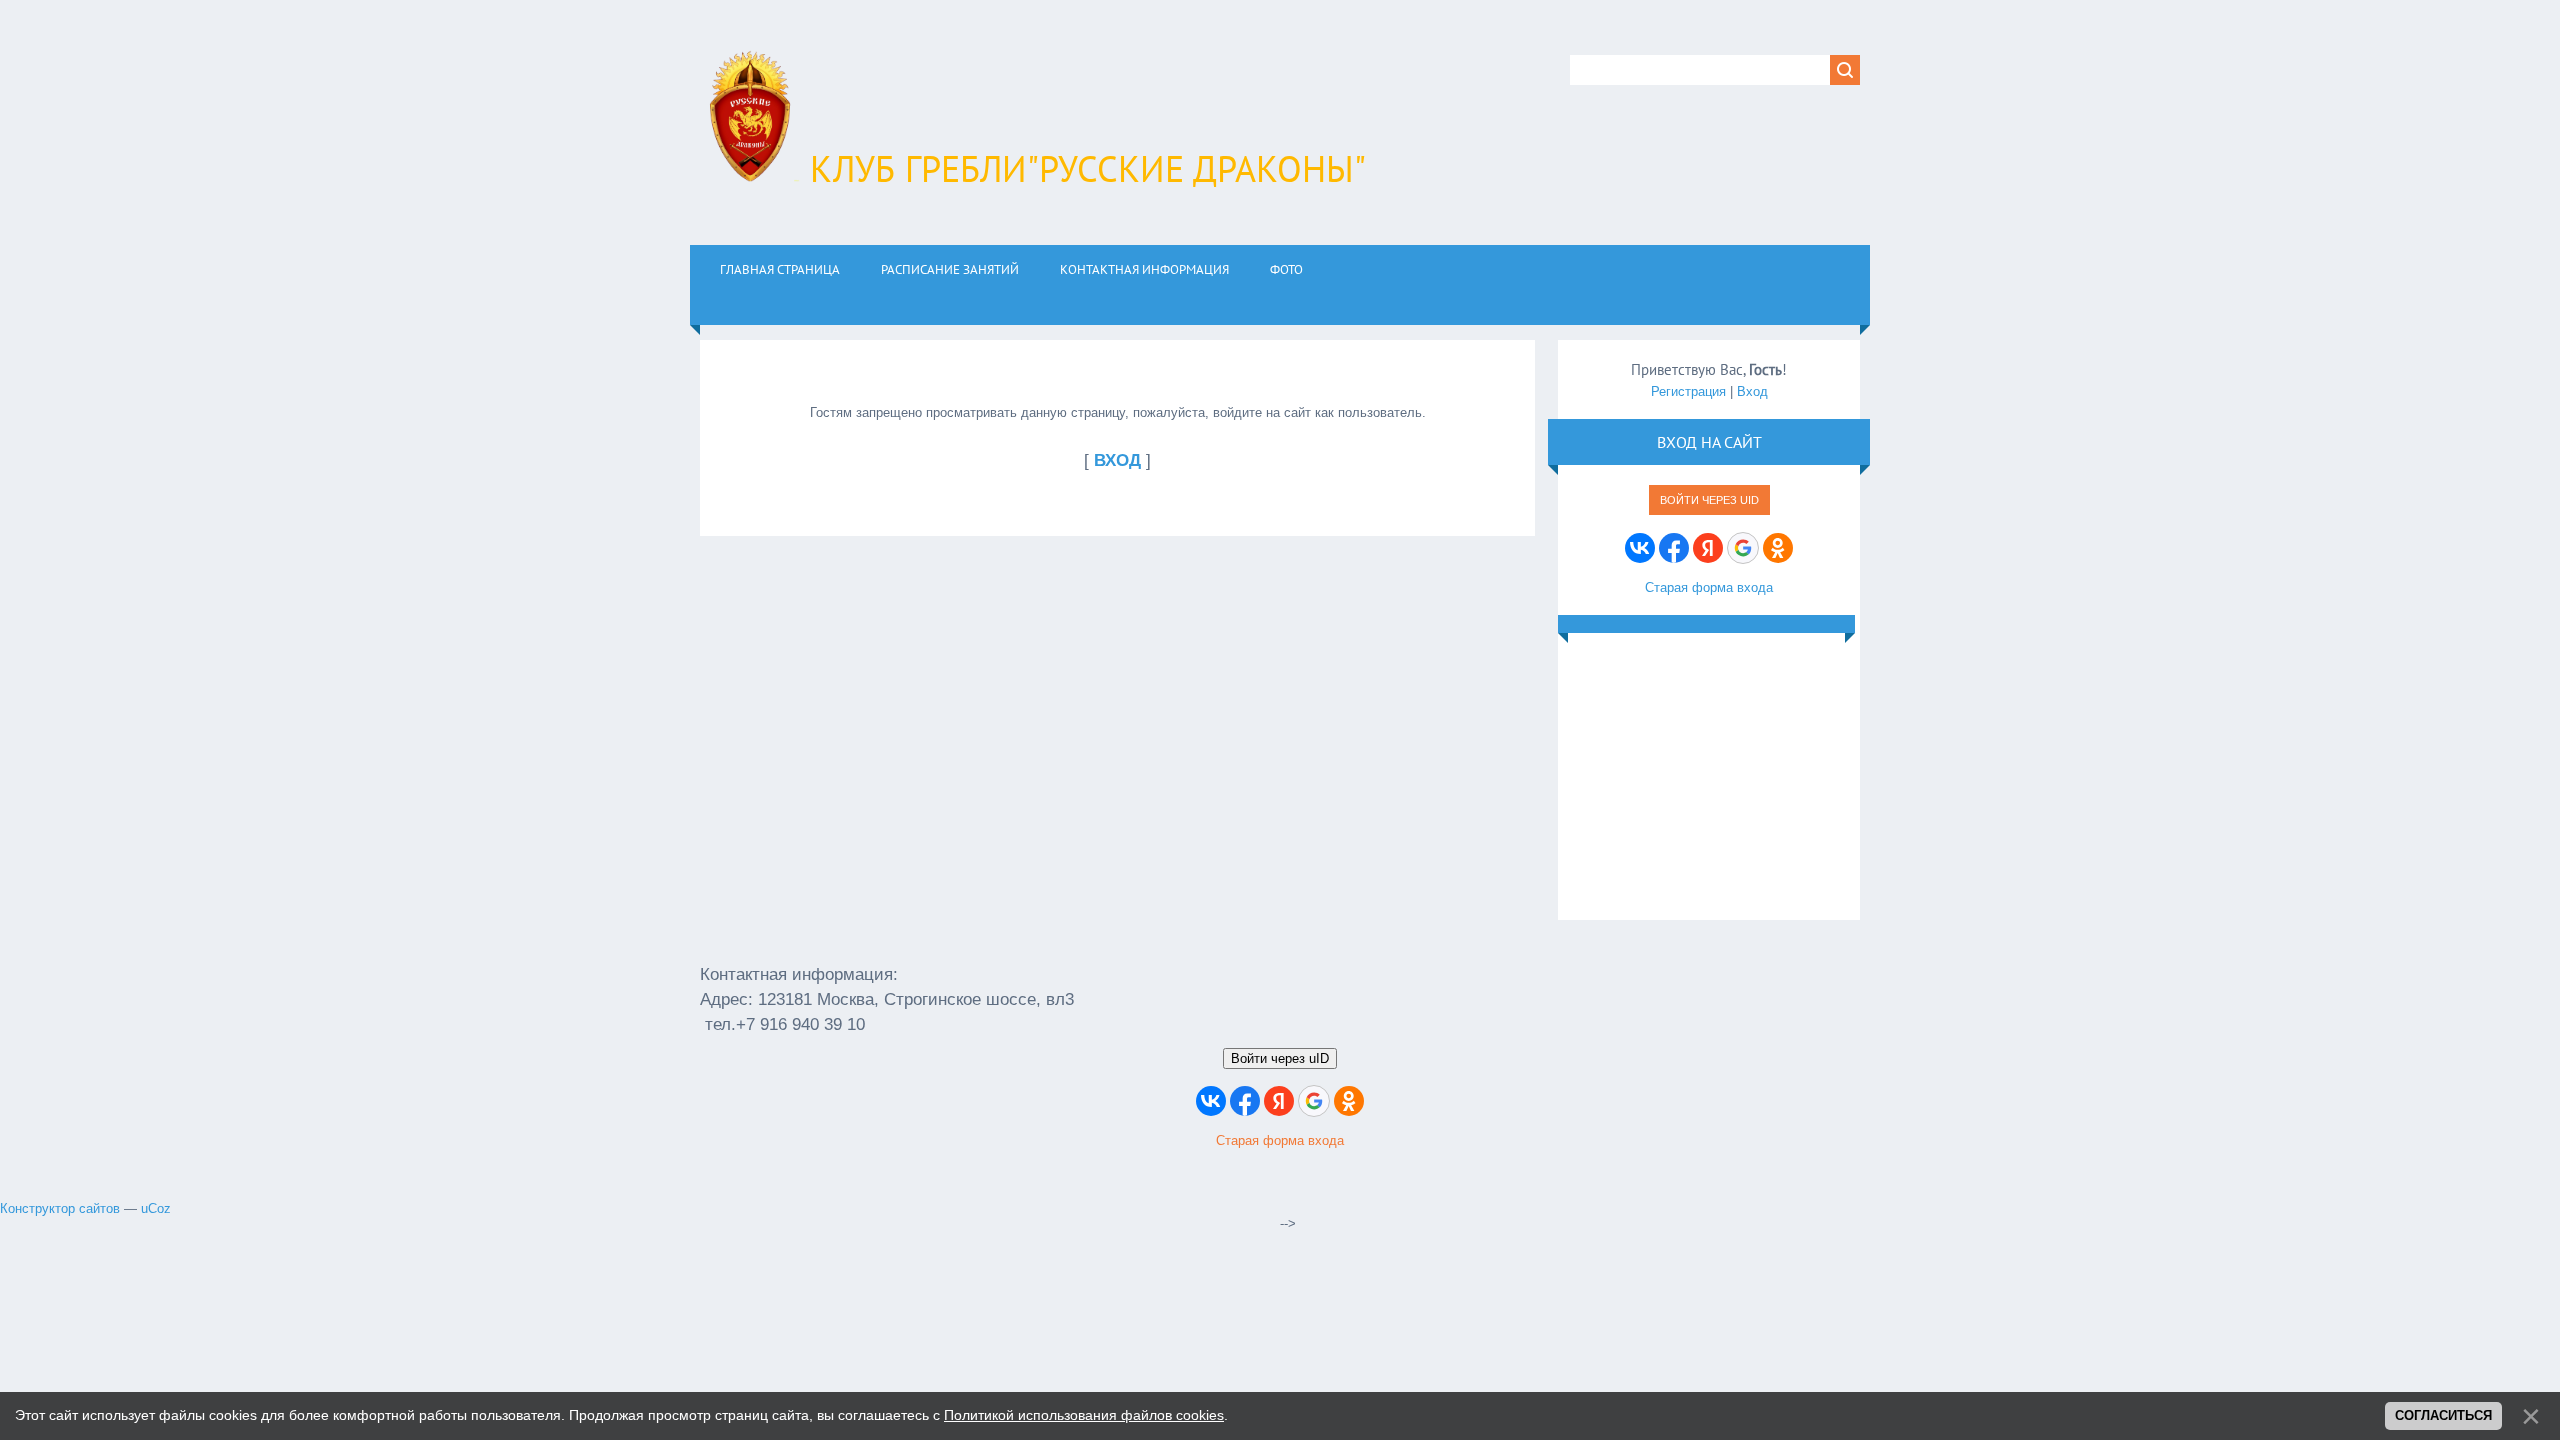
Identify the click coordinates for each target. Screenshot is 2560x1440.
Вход (1752, 391)
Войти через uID (1709, 500)
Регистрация (1688, 391)
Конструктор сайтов (60, 1208)
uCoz (156, 1208)
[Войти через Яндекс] (1708, 548)
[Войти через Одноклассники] (1778, 548)
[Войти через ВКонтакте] (1640, 548)
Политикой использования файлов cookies (1084, 1415)
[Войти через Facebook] (1674, 548)
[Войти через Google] (1743, 548)
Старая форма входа (1709, 587)
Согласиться (2443, 1415)
